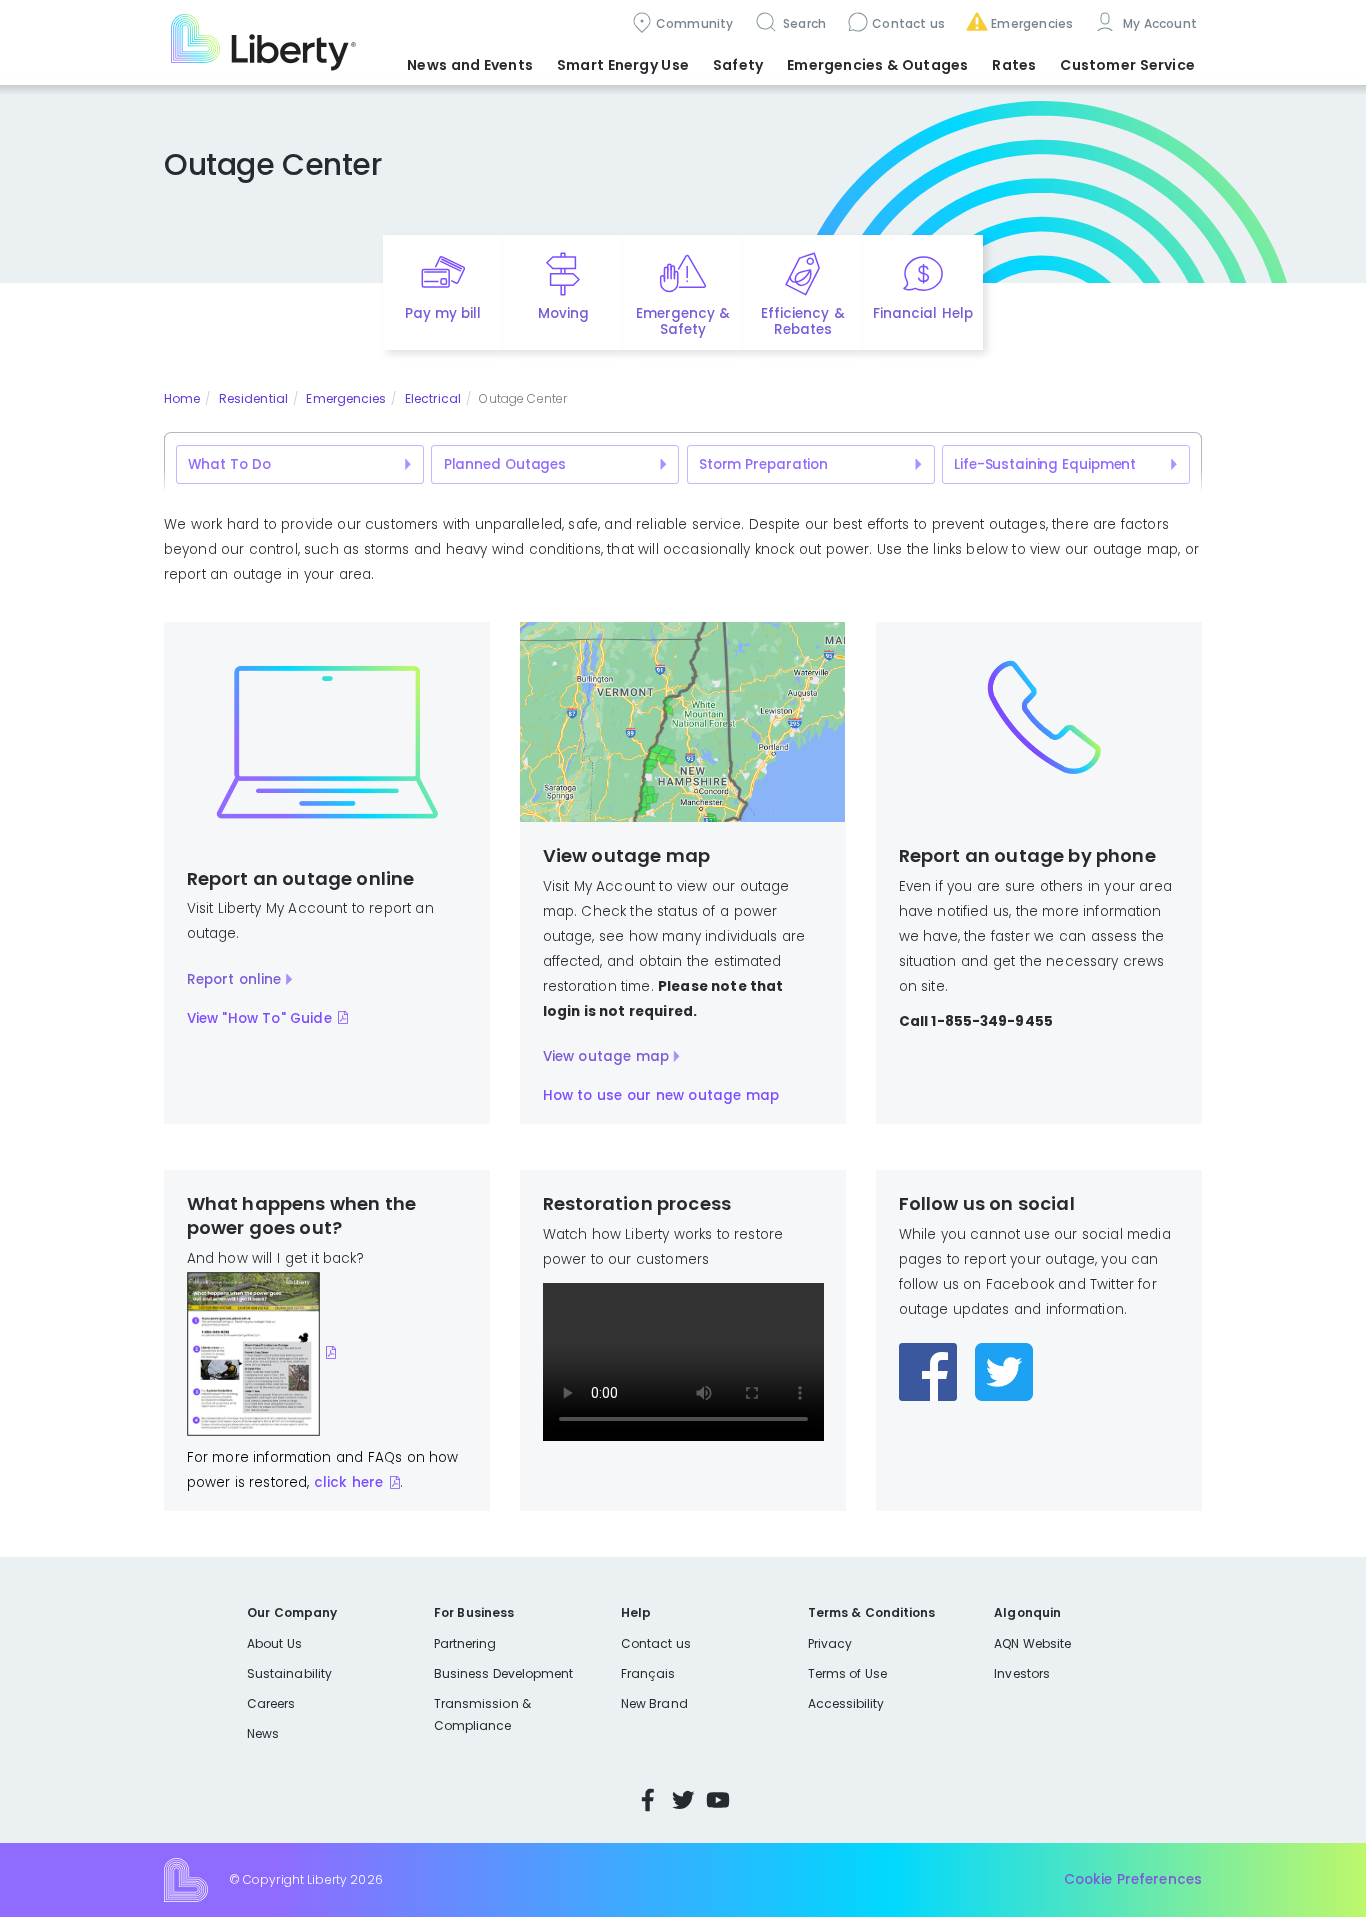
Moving (563, 313)
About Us (274, 1643)
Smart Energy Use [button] (623, 65)
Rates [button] (1014, 65)
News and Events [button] (470, 65)
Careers (271, 1703)
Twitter (683, 1800)
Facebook (648, 1800)
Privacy (830, 1643)
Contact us (908, 23)
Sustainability (289, 1673)
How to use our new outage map (661, 1095)
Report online (234, 979)
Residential (253, 398)
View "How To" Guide (259, 1018)
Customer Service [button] (1127, 65)
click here (348, 1482)
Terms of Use (848, 1673)
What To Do (229, 464)
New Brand (654, 1703)
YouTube (718, 1800)
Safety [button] (738, 65)
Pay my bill (443, 313)
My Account (1158, 23)
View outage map (606, 1056)
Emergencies (1032, 23)
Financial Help (922, 313)
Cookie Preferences (1133, 1879)
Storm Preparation (763, 464)
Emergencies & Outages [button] (877, 65)
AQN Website (1032, 1643)
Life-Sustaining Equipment (1045, 464)
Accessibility (846, 1703)
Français (648, 1673)
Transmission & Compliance (482, 1714)
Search (803, 23)
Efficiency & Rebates (802, 322)
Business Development (504, 1673)
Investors (1022, 1673)
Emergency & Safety (683, 322)
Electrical (433, 398)
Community (695, 23)
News (263, 1733)
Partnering (465, 1643)
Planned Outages (505, 464)
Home (182, 398)
